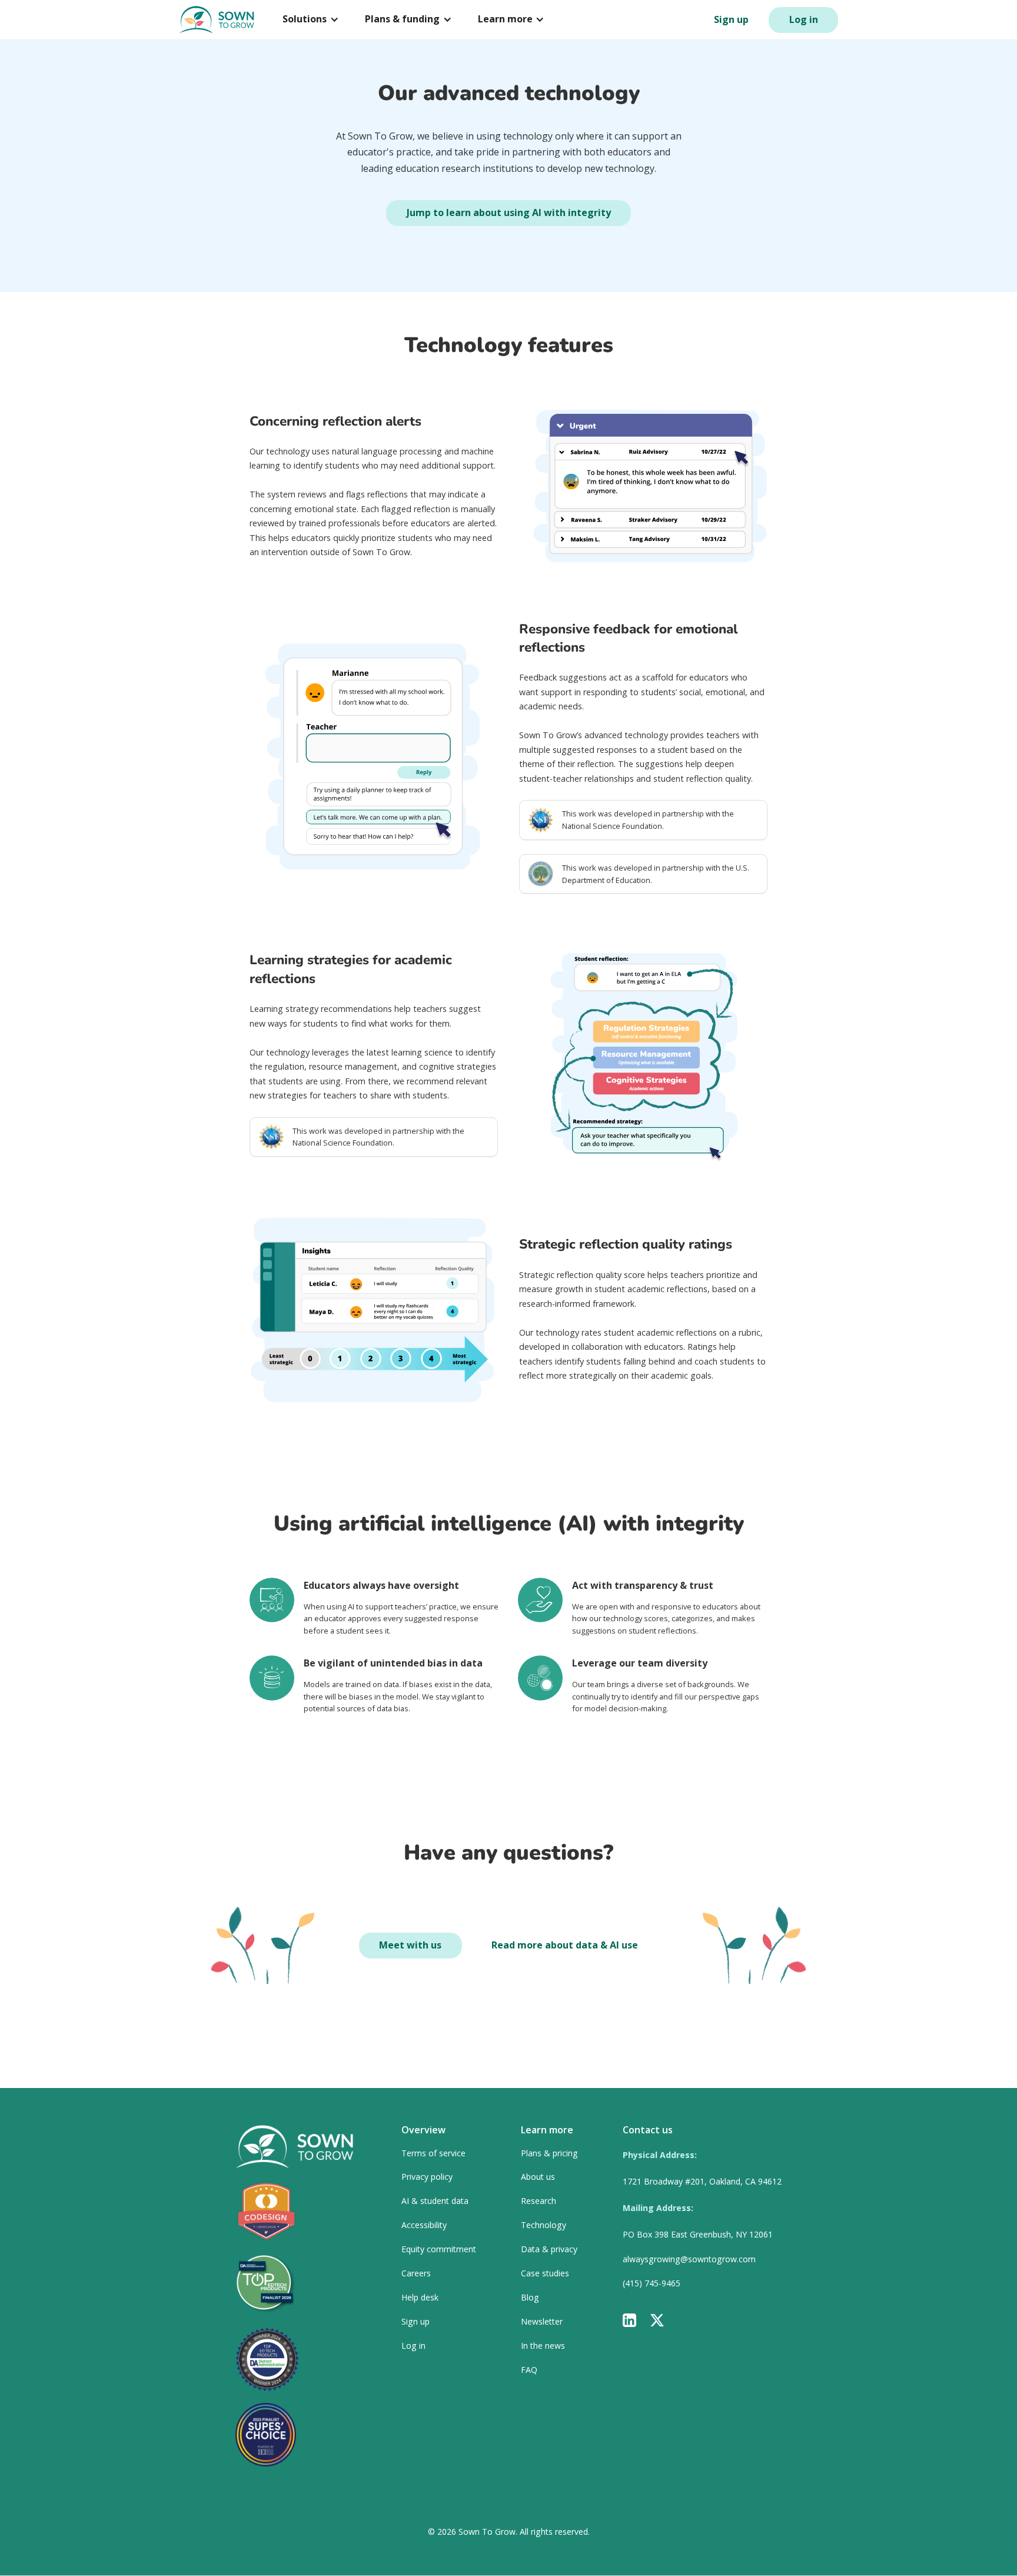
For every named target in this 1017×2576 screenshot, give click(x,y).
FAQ (529, 2370)
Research (539, 2201)
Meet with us (410, 1945)
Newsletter (542, 2322)
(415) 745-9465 (652, 2284)
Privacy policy (427, 2177)
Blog (530, 2298)
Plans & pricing (549, 2154)
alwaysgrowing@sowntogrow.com (689, 2260)
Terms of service (433, 2154)
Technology (544, 2225)
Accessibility (424, 2225)
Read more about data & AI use (565, 1945)
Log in (804, 19)
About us (538, 2177)
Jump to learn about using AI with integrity (509, 213)
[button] (311, 19)
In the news (543, 2346)
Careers (416, 2274)
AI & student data (435, 2201)
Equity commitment (439, 2250)
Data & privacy (549, 2250)
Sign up (731, 19)
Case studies (545, 2274)
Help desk (420, 2298)
